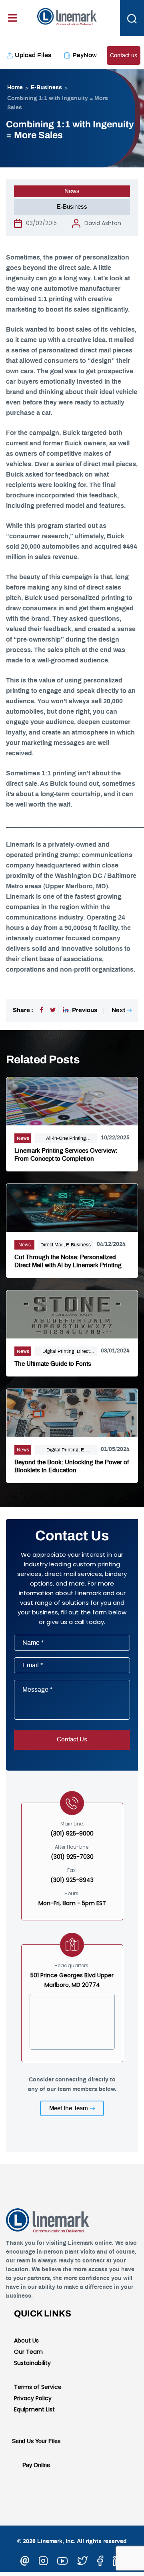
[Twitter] (53, 1010)
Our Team (28, 2352)
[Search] (132, 18)
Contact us (124, 56)
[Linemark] (67, 16)
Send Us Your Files (36, 2441)
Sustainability (32, 2363)
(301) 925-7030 (72, 1857)
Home (15, 88)
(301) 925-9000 (72, 1833)
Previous (85, 1010)
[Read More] (72, 1100)
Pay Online (36, 2465)
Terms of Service (38, 2387)
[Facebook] (41, 1010)
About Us (26, 2341)
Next (118, 1010)
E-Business (46, 88)
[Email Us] (25, 2560)
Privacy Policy (33, 2398)
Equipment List (34, 2409)
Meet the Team (69, 2108)
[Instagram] (43, 2560)
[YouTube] (62, 2560)
